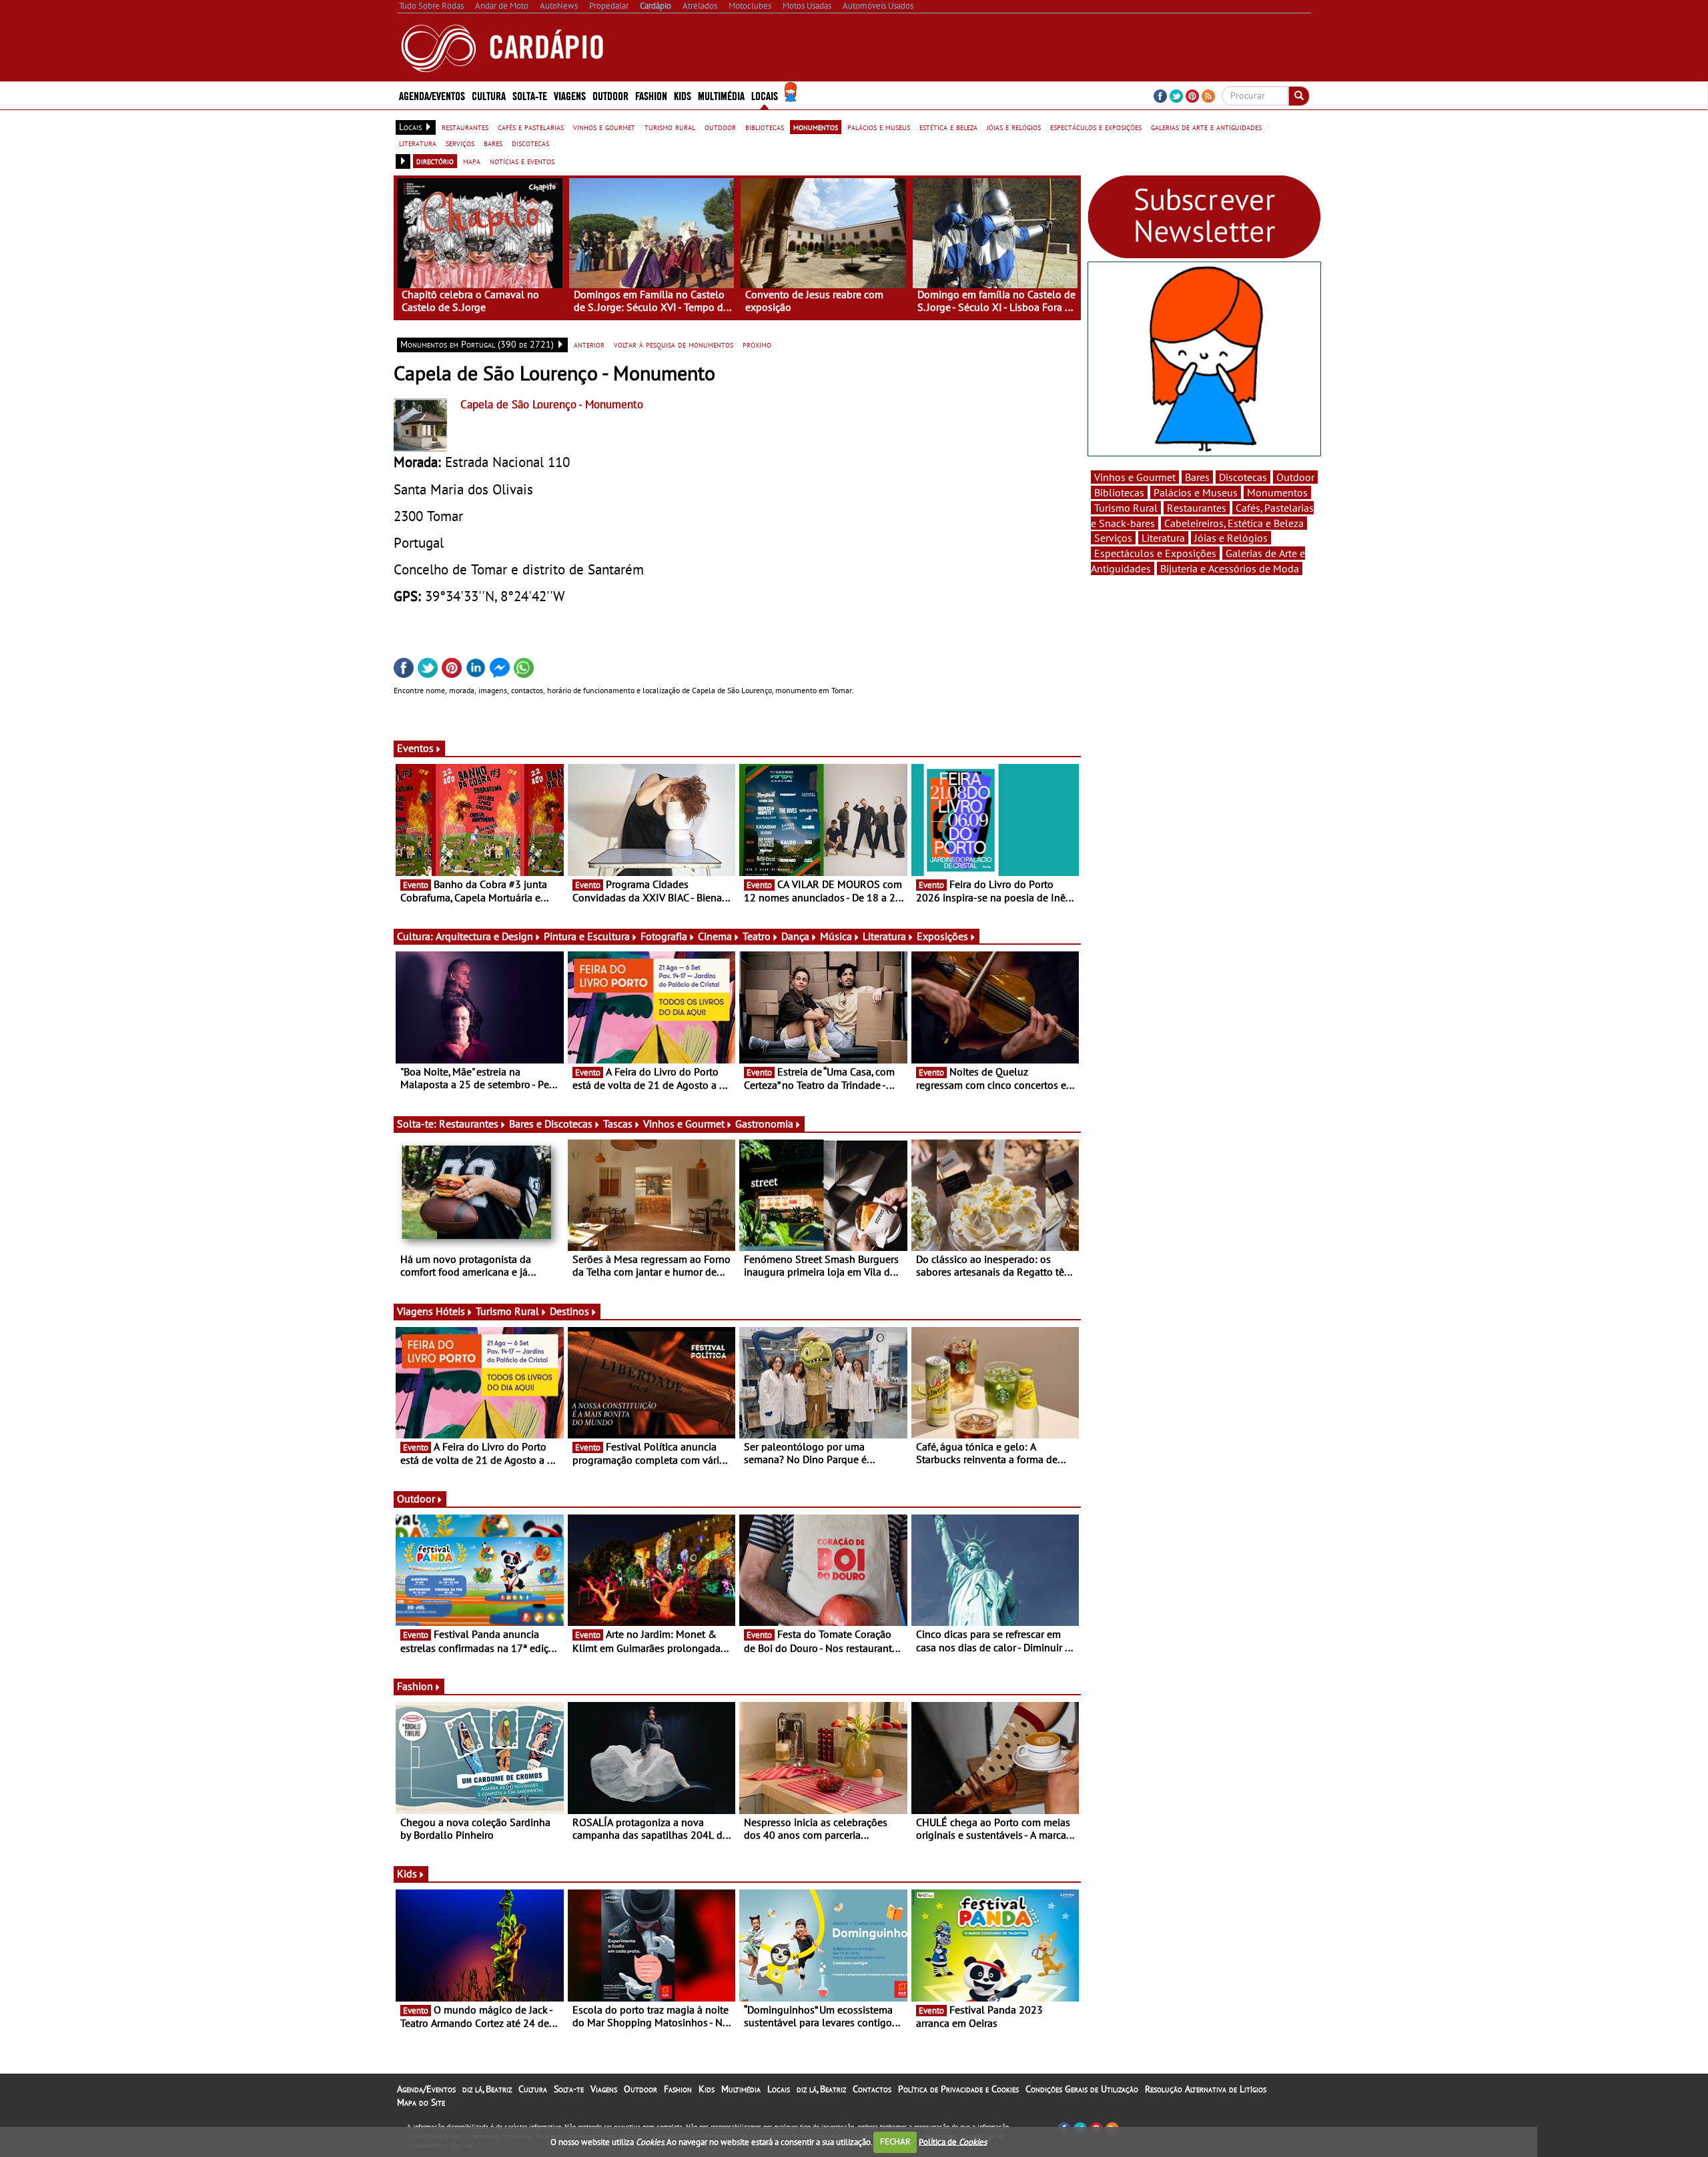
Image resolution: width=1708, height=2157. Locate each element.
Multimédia (741, 2089)
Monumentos (1277, 492)
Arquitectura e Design (484, 936)
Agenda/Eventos (432, 95)
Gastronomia (764, 1124)
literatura (418, 143)
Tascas (618, 1124)
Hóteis (450, 1311)
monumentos (816, 127)
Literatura (884, 936)
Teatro (757, 936)
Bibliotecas (1119, 492)
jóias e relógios (1014, 127)
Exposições (942, 936)
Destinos (569, 1311)
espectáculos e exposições (1096, 127)
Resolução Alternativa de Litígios (1206, 2089)
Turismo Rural (507, 1311)
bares (493, 143)
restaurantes (465, 127)
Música (836, 936)
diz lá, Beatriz (487, 2089)
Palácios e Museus (1196, 492)
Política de (953, 2141)
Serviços (1113, 538)
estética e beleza (948, 127)
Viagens (604, 2089)
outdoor (720, 127)
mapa (472, 161)
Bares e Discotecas (551, 1124)
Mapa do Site (421, 2102)
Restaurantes (469, 1124)
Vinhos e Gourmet (684, 1124)
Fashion (651, 95)
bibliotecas (765, 127)
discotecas (530, 143)
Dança (795, 936)
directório (435, 161)
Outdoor (610, 95)
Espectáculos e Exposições (1155, 553)
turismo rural (670, 127)
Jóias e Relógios (1231, 538)
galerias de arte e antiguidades (1206, 127)
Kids (683, 95)
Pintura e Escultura (587, 936)
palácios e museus (879, 127)
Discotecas (1243, 477)
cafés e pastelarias (531, 127)
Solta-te (569, 2089)
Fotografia (664, 936)
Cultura (533, 2089)
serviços (460, 143)
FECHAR (895, 2141)
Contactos (872, 2089)
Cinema (715, 936)
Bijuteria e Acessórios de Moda (1230, 568)
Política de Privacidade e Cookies (958, 2089)
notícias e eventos (522, 161)
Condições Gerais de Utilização (1082, 2089)
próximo (757, 344)
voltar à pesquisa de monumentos (674, 344)
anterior (589, 344)
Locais (779, 2089)
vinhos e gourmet (604, 127)
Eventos (415, 748)
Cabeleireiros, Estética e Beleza (1234, 523)
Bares (1197, 477)
